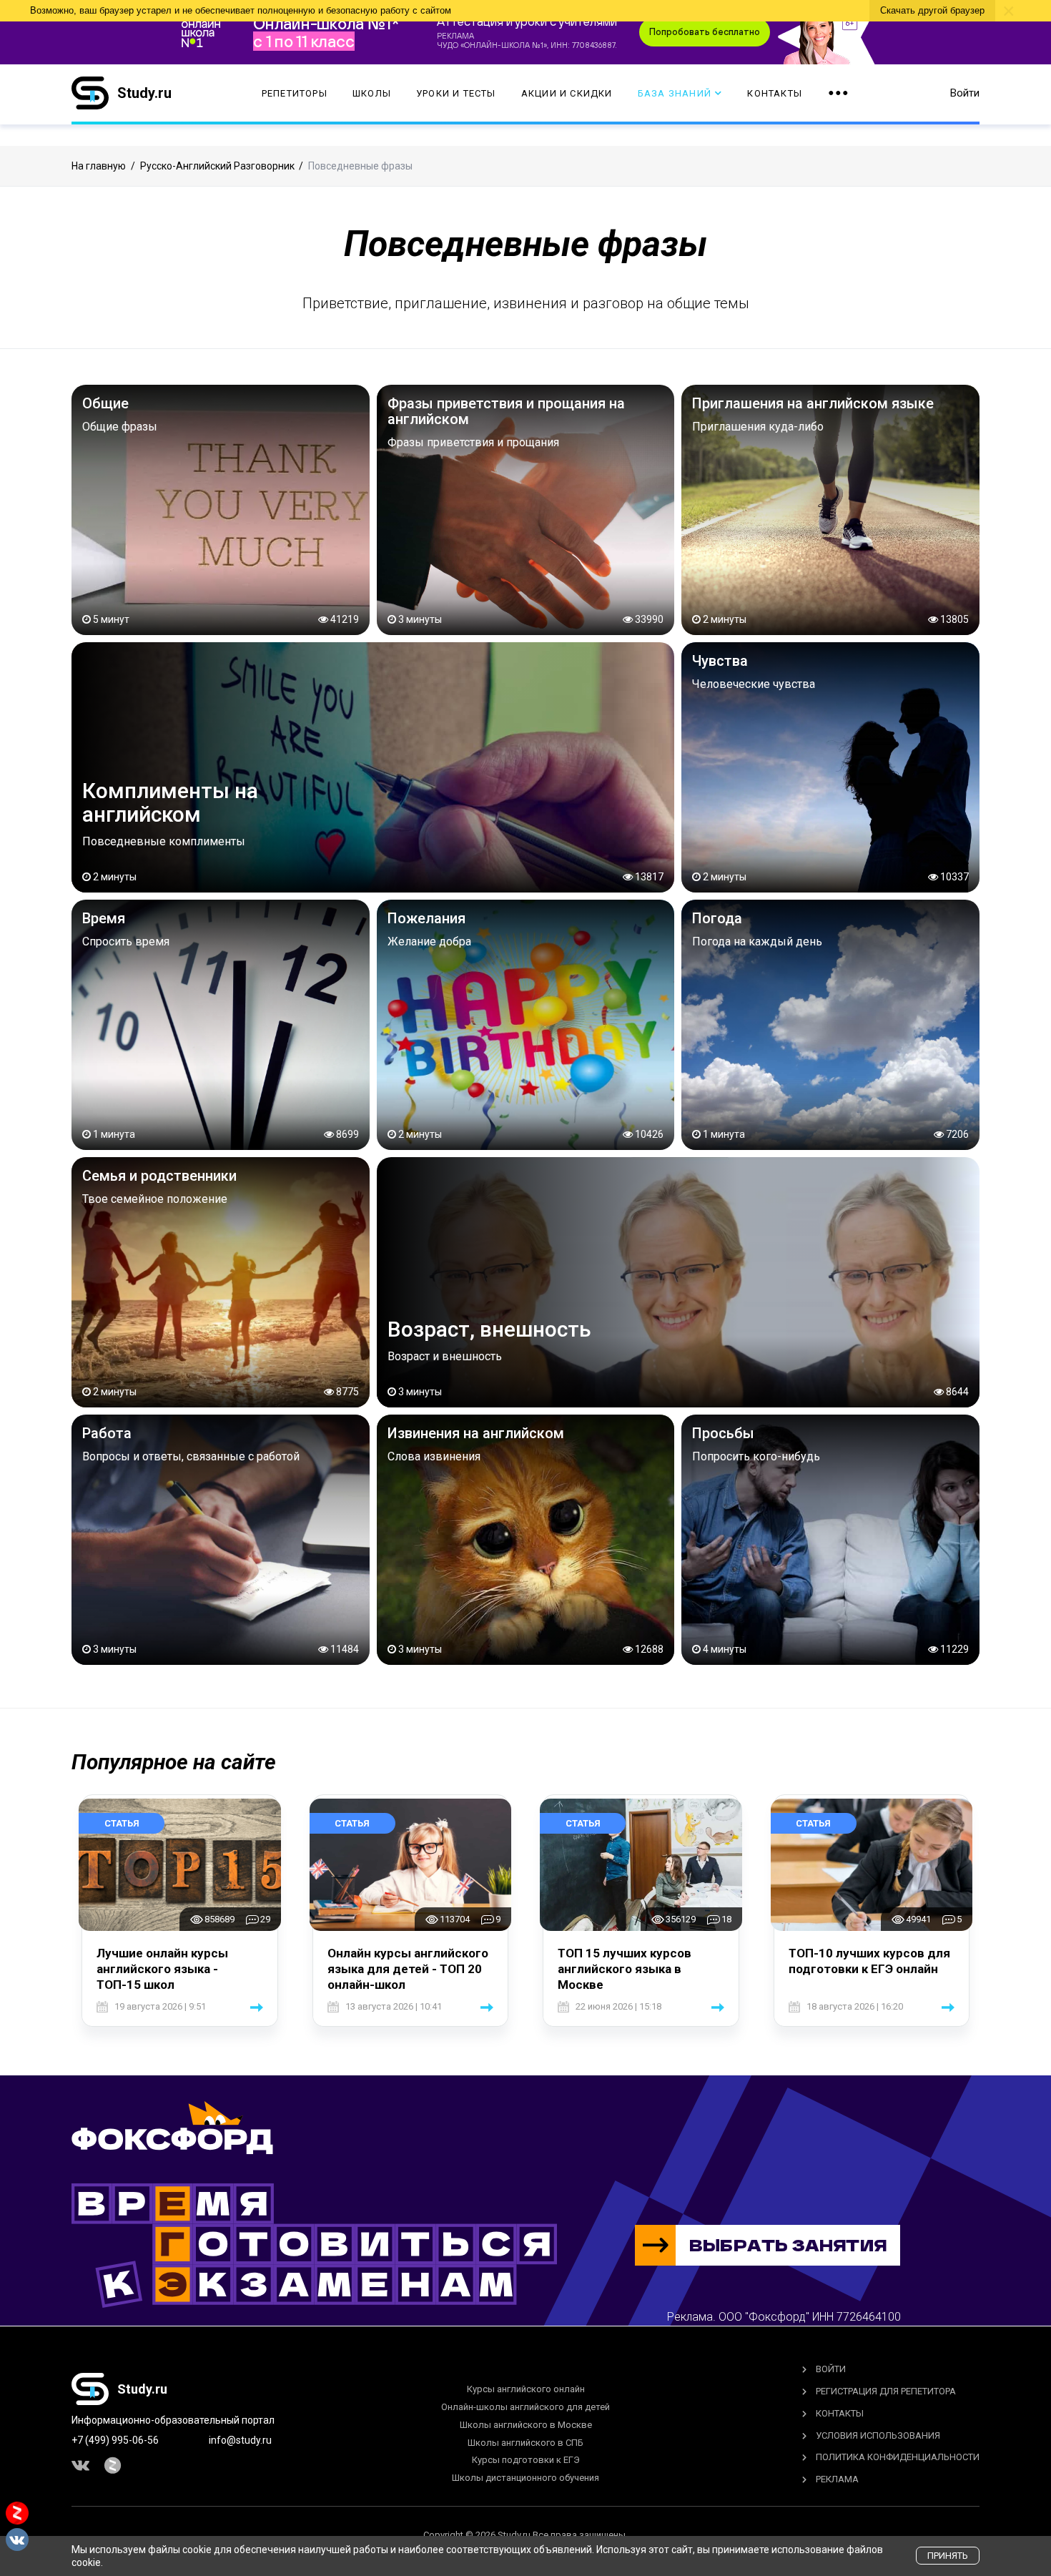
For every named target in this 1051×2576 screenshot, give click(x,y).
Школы (372, 93)
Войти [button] (965, 93)
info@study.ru (240, 2440)
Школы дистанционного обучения (525, 2478)
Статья (122, 1823)
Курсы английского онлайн (526, 2389)
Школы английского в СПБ (525, 2443)
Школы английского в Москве (526, 2425)
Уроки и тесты (456, 93)
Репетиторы (295, 93)
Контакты (775, 93)
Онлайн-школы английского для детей (525, 2407)
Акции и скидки (567, 93)
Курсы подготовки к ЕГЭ (526, 2460)
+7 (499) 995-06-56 (115, 2440)
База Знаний (675, 93)
